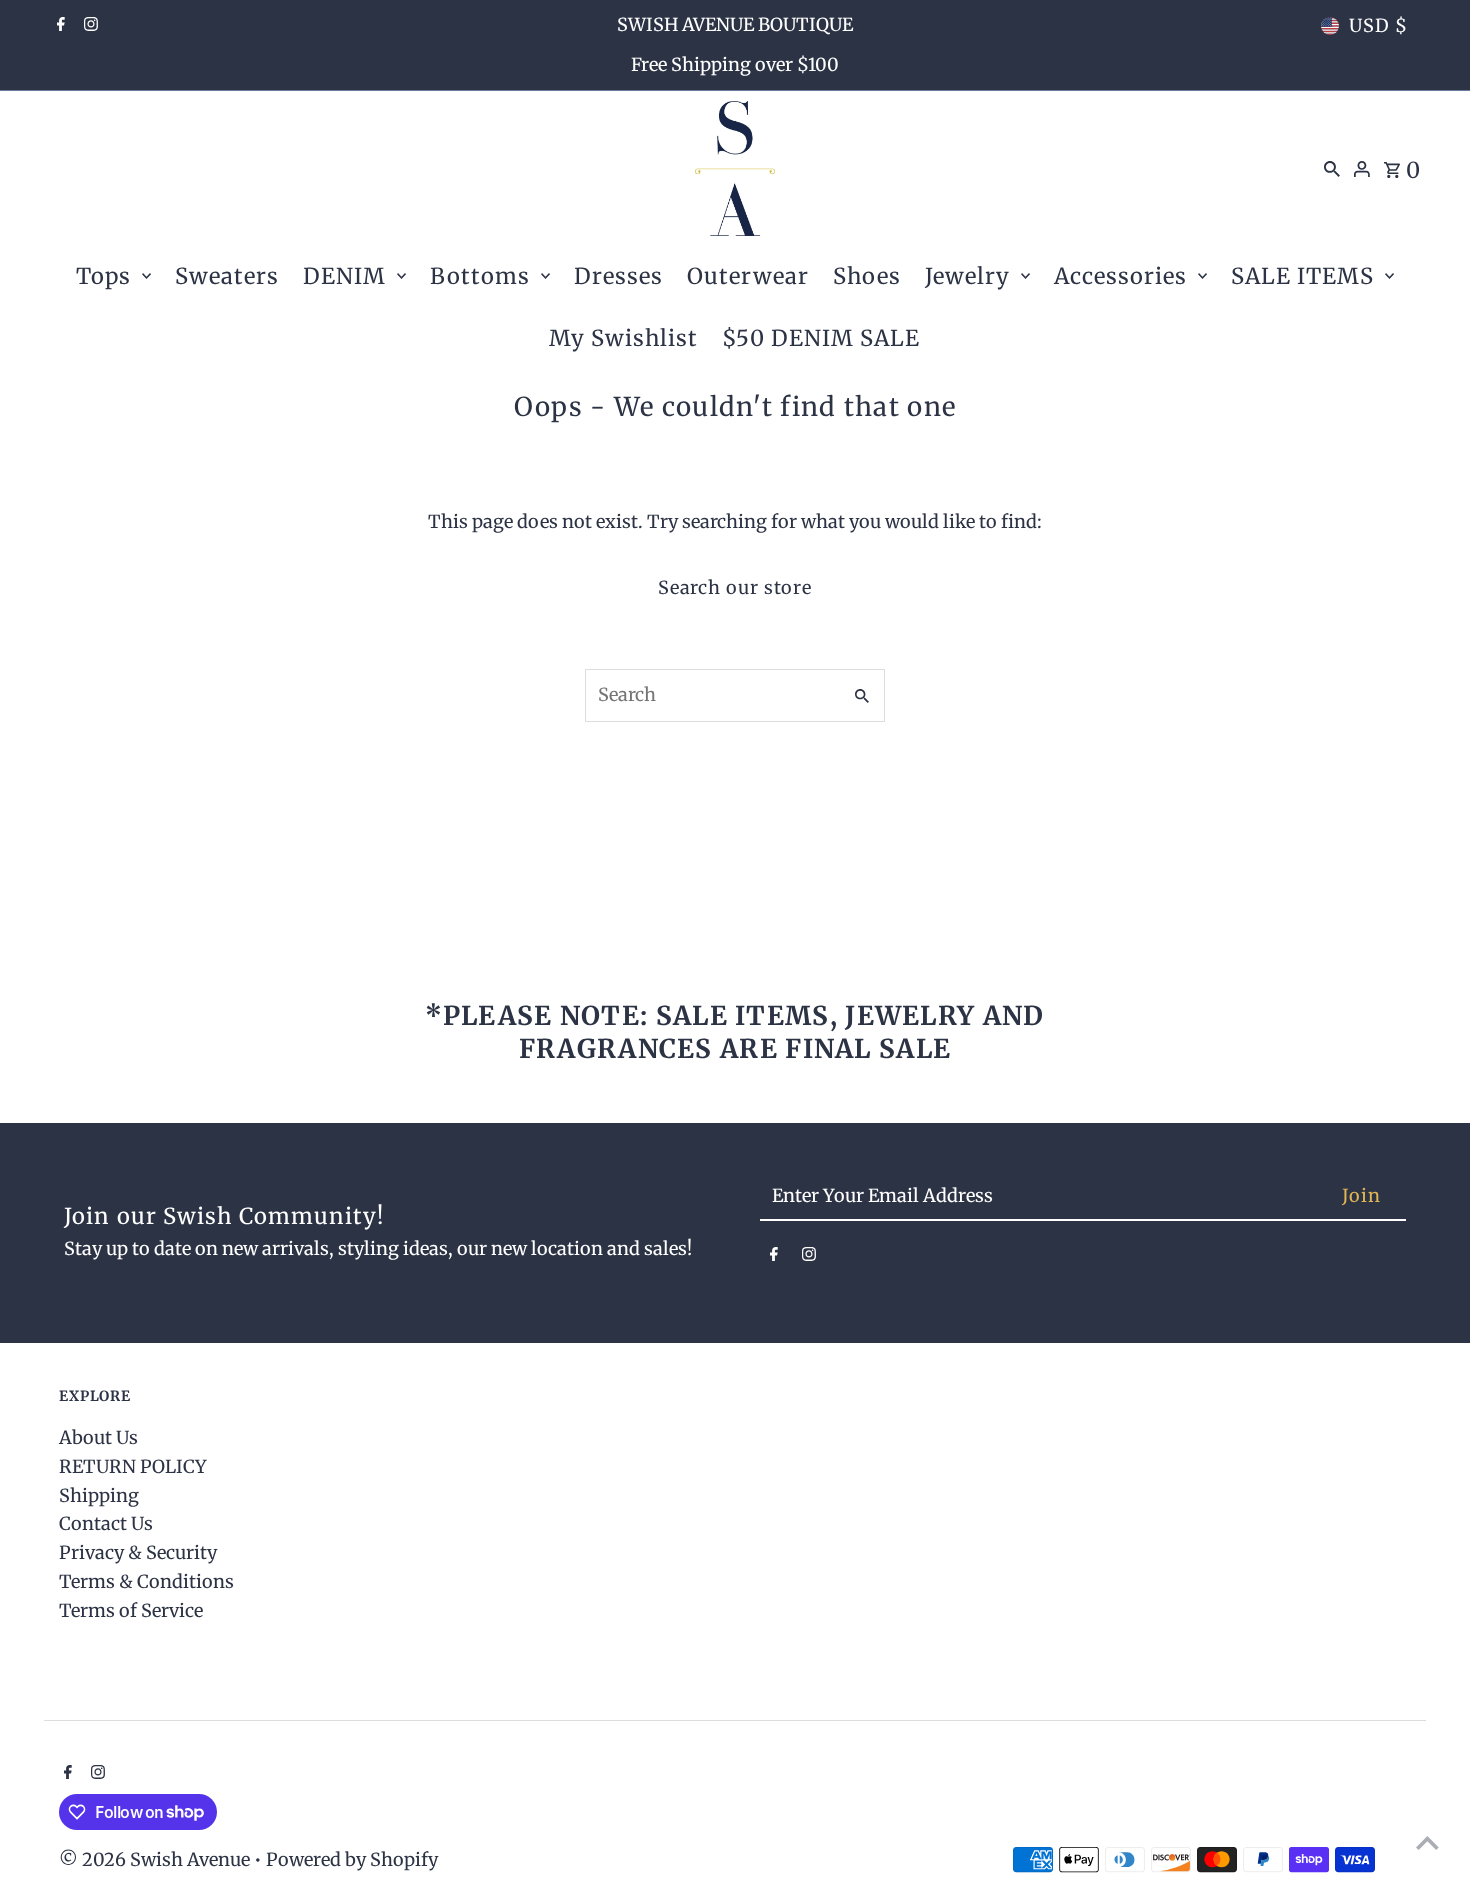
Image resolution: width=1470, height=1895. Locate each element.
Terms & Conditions (146, 1581)
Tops (103, 276)
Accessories (1120, 276)
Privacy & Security (138, 1552)
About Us (98, 1437)
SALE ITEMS (1302, 276)
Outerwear (748, 276)
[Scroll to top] (1427, 1842)
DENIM (344, 276)
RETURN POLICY (133, 1466)
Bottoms (480, 276)
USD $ (1378, 25)
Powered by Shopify (352, 1859)
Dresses (618, 276)
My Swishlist (623, 338)
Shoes (867, 276)
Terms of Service (131, 1610)
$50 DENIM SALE (821, 338)
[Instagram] (88, 26)
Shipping (99, 1495)
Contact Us (106, 1523)
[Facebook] (58, 26)
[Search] (1332, 168)
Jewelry (967, 276)
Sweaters (227, 276)
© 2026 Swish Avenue (156, 1859)
